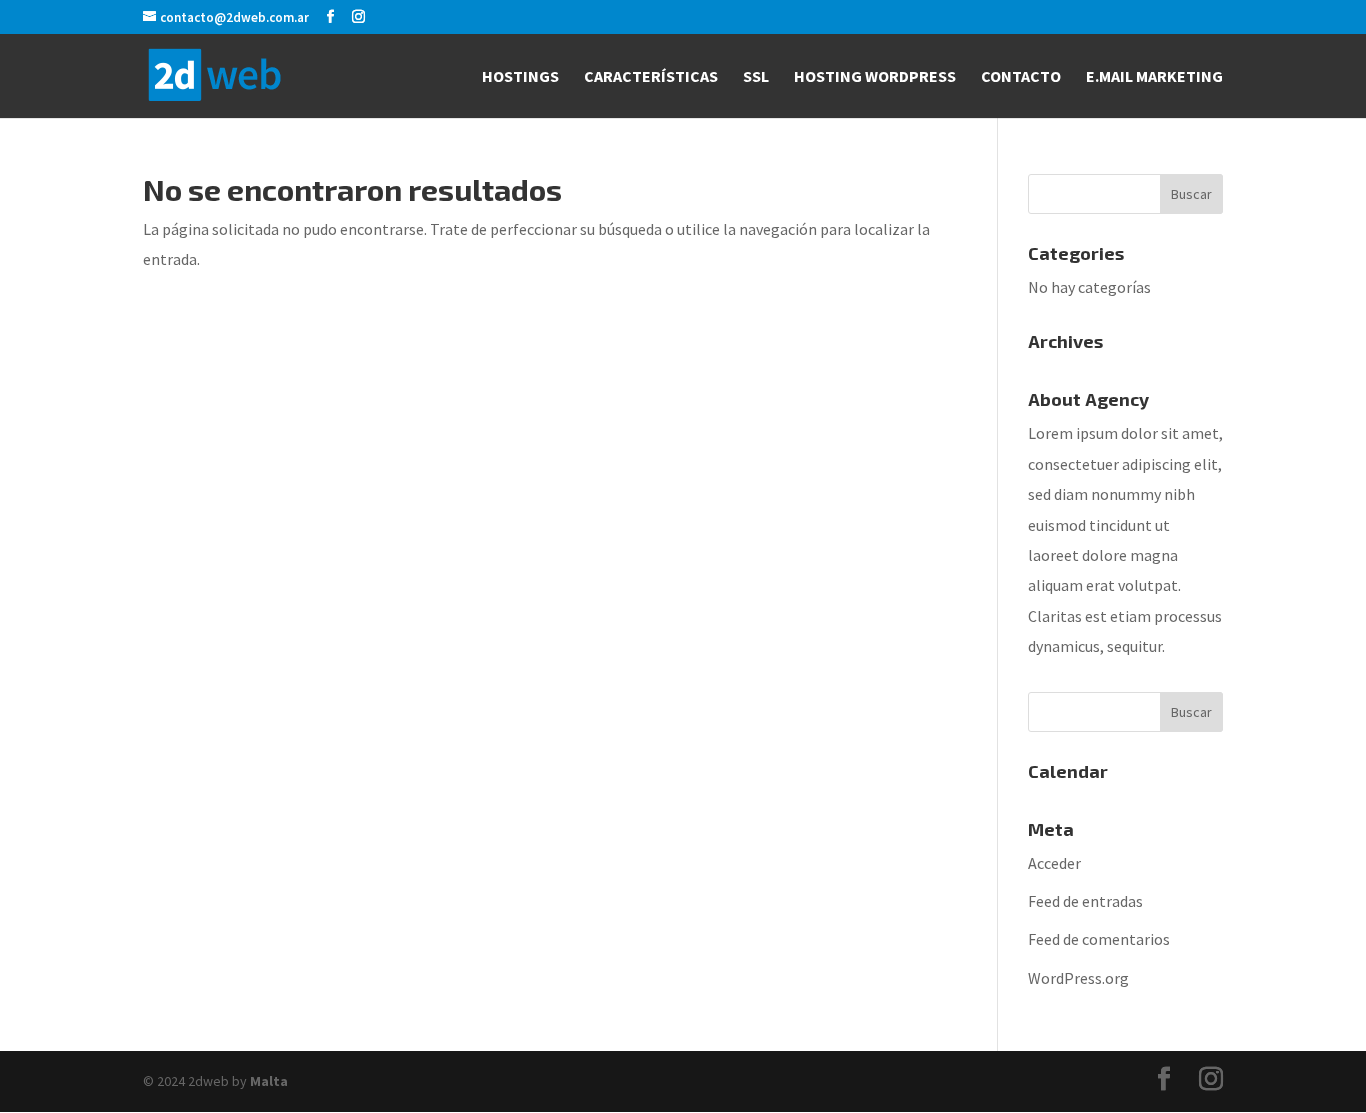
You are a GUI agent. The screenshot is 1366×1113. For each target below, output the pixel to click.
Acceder (1054, 863)
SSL (756, 77)
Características (651, 77)
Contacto (1021, 77)
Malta (269, 1081)
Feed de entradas (1085, 901)
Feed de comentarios (1099, 939)
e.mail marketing (1154, 77)
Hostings (520, 77)
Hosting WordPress (875, 77)
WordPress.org (1078, 978)
